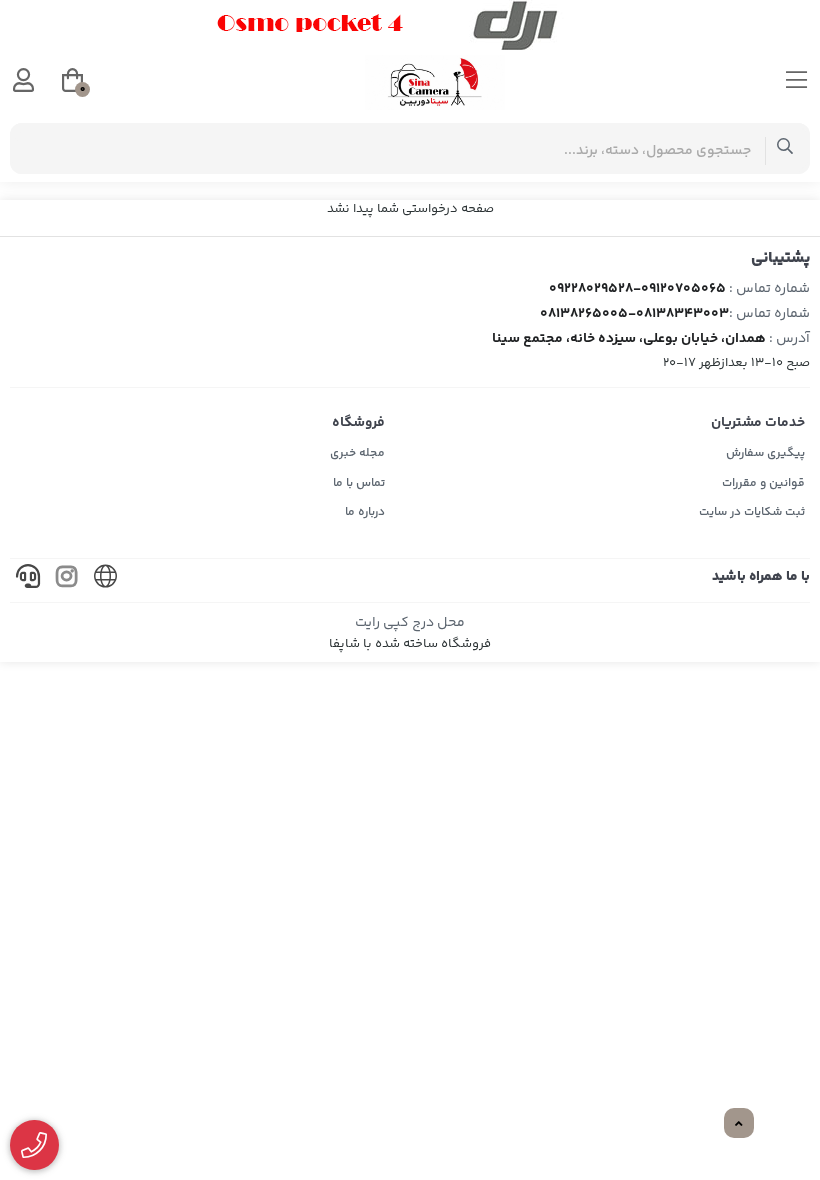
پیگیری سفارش (765, 453)
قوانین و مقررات (763, 483)
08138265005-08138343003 (634, 314)
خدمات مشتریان (758, 423)
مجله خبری (357, 453)
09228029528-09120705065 (637, 289)
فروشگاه (358, 423)
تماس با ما (359, 483)
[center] (785, 148)
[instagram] (67, 580)
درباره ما (365, 512)
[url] (106, 580)
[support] (28, 580)
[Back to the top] (739, 1124)
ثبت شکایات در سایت (752, 512)
